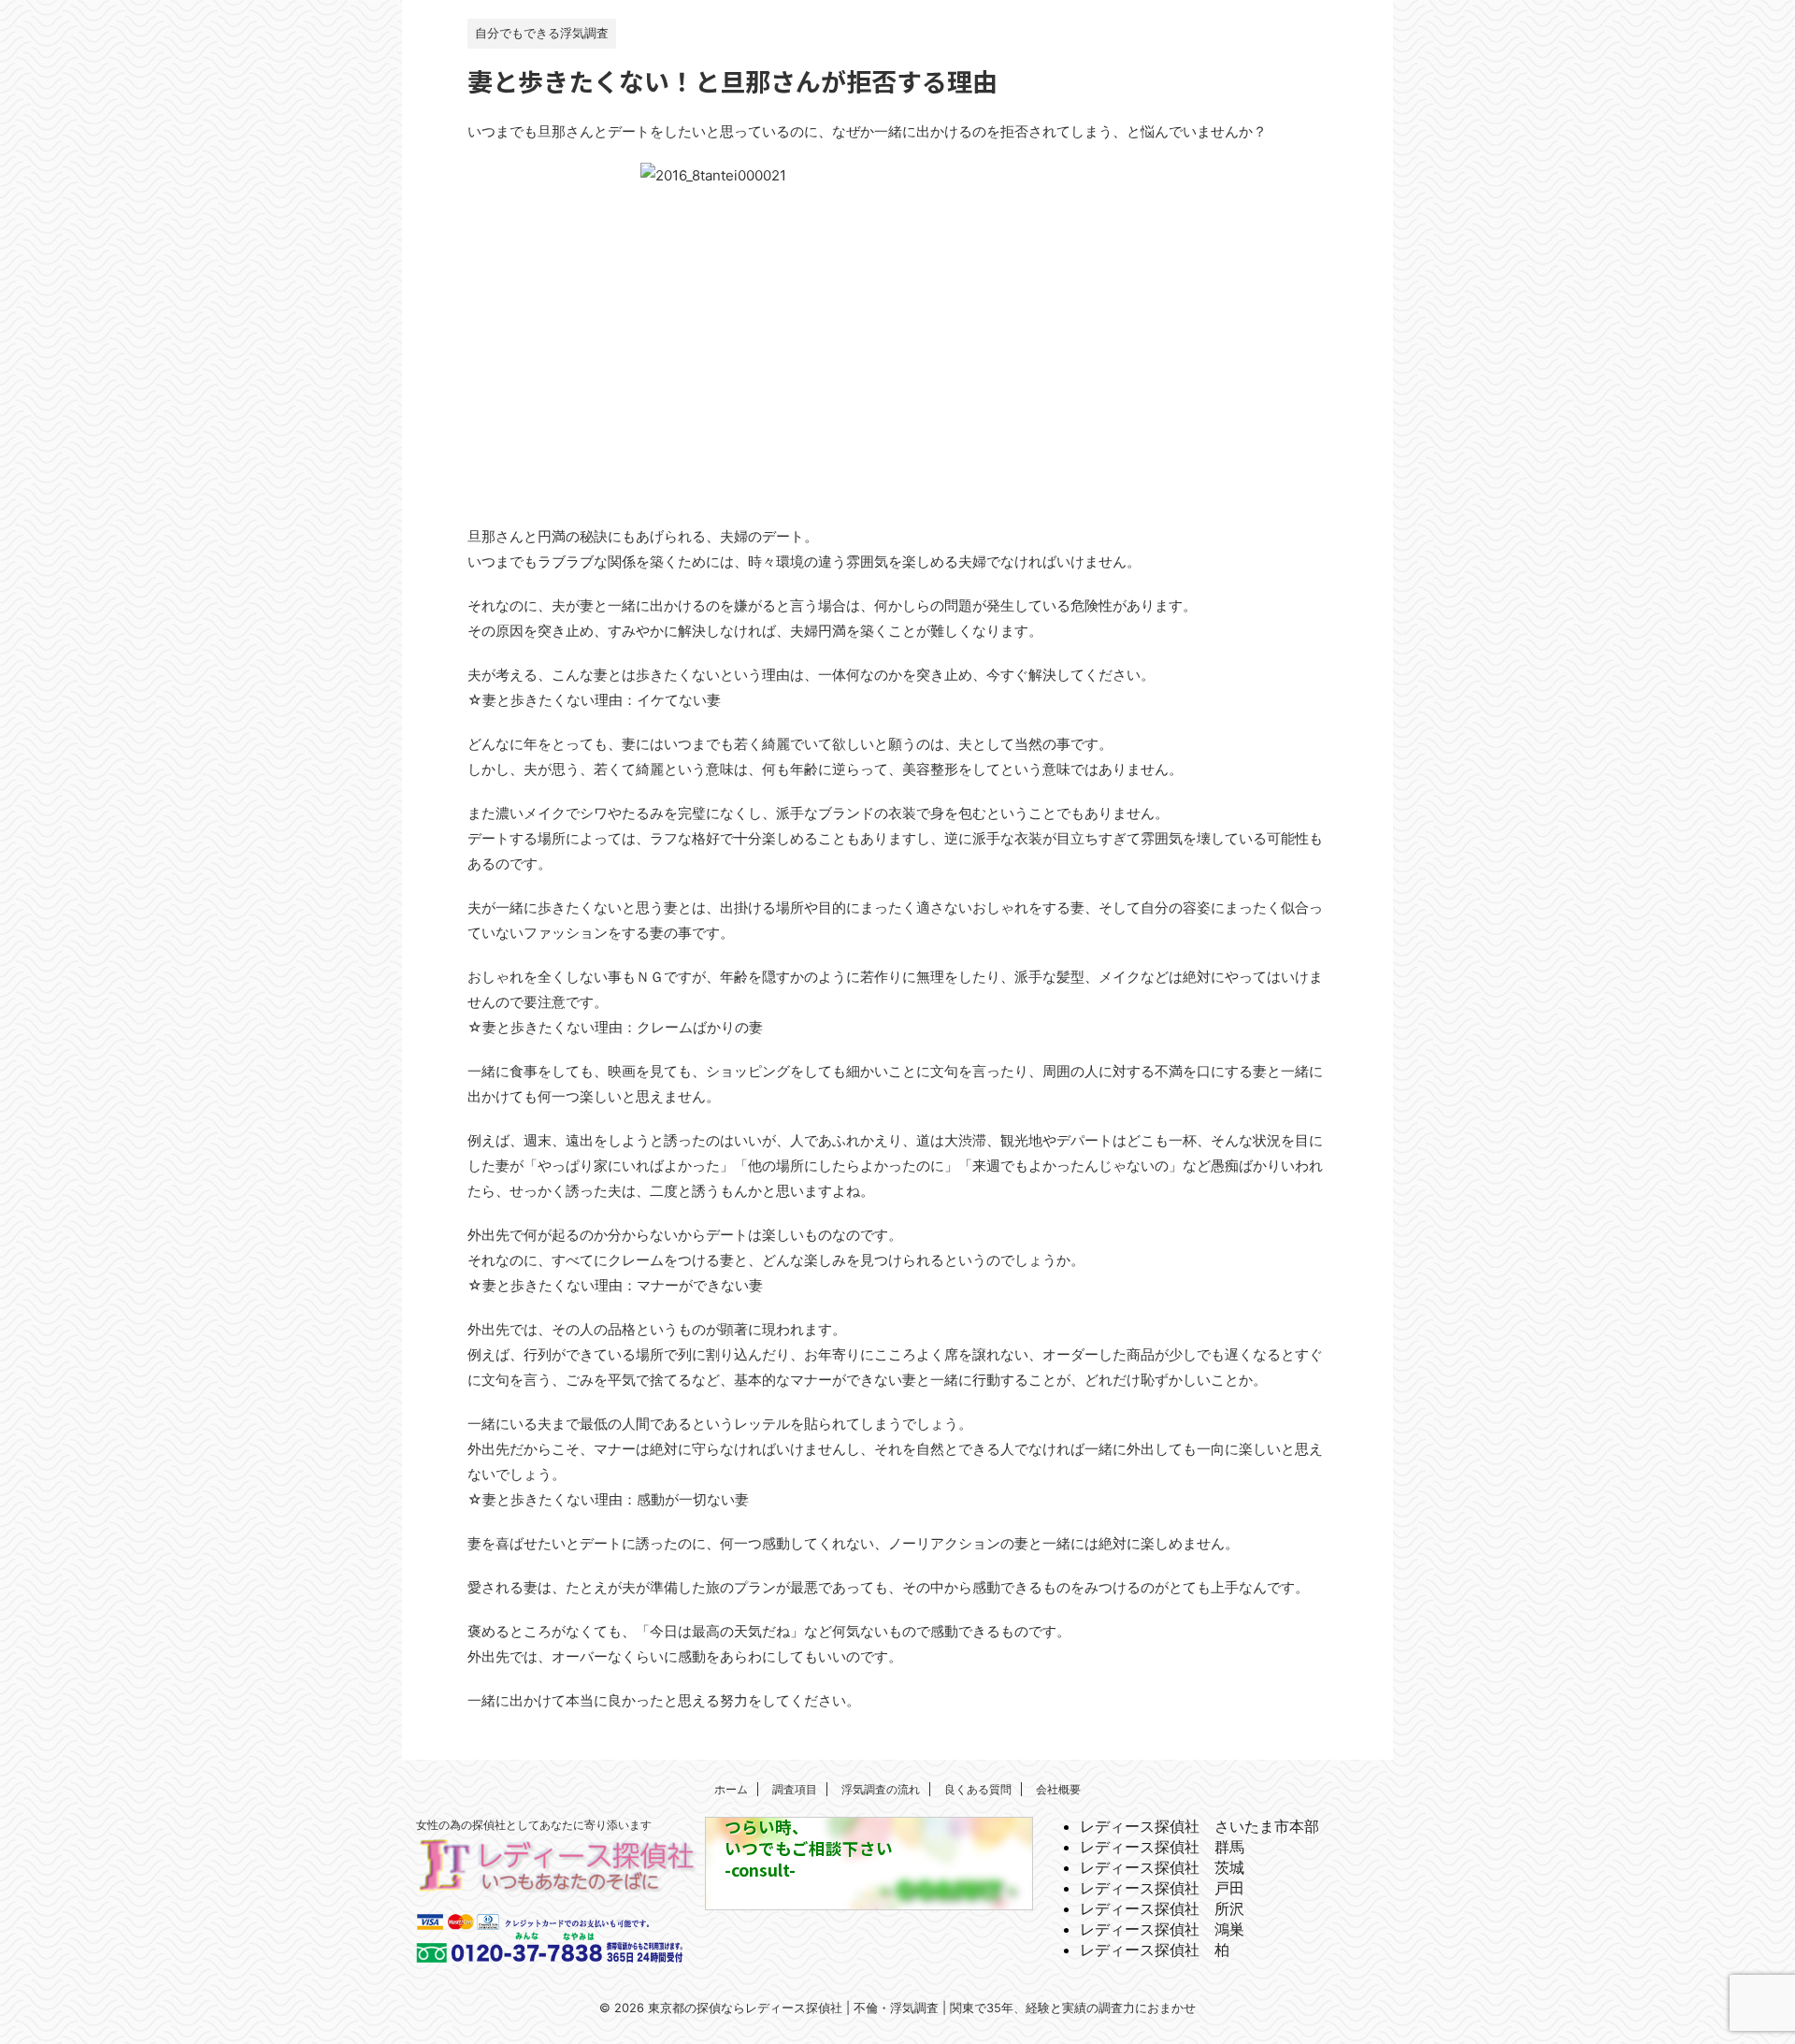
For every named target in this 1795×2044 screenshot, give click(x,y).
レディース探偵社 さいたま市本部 (1199, 1826)
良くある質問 (978, 1789)
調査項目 (795, 1789)
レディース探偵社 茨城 (1162, 1867)
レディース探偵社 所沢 (1162, 1908)
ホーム (731, 1789)
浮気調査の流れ (881, 1789)
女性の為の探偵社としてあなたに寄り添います (534, 1825)
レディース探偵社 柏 (1155, 1950)
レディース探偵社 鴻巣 (1162, 1929)
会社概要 (1058, 1789)
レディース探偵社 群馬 (1162, 1847)
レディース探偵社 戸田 (1162, 1888)
